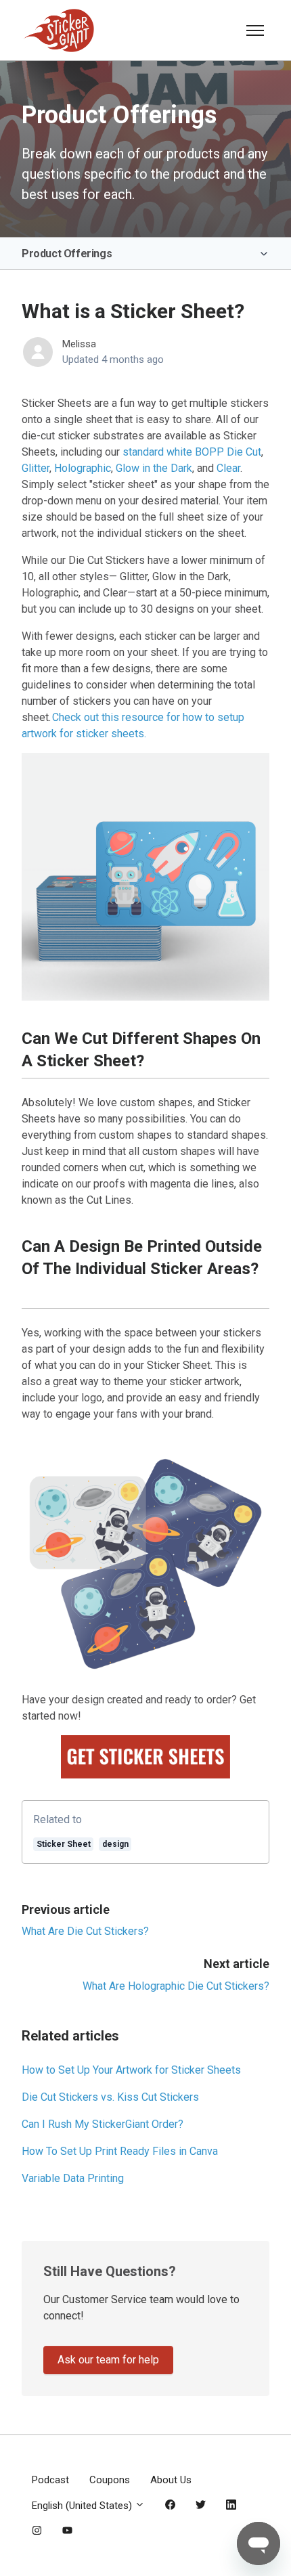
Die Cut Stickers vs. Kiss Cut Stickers (110, 2097)
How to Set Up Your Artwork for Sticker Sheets (131, 2070)
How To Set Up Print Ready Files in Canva (120, 2151)
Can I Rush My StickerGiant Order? (103, 2124)
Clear (228, 468)
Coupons (110, 2480)
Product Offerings (67, 254)
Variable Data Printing (73, 2178)
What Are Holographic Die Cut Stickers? (176, 1986)
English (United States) (83, 2506)
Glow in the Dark (154, 468)
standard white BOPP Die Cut (192, 452)
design (115, 1844)
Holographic (83, 468)
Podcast (50, 2480)
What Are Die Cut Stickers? (85, 1931)
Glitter (36, 468)
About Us (171, 2480)
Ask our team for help (108, 2360)
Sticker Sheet (64, 1844)
